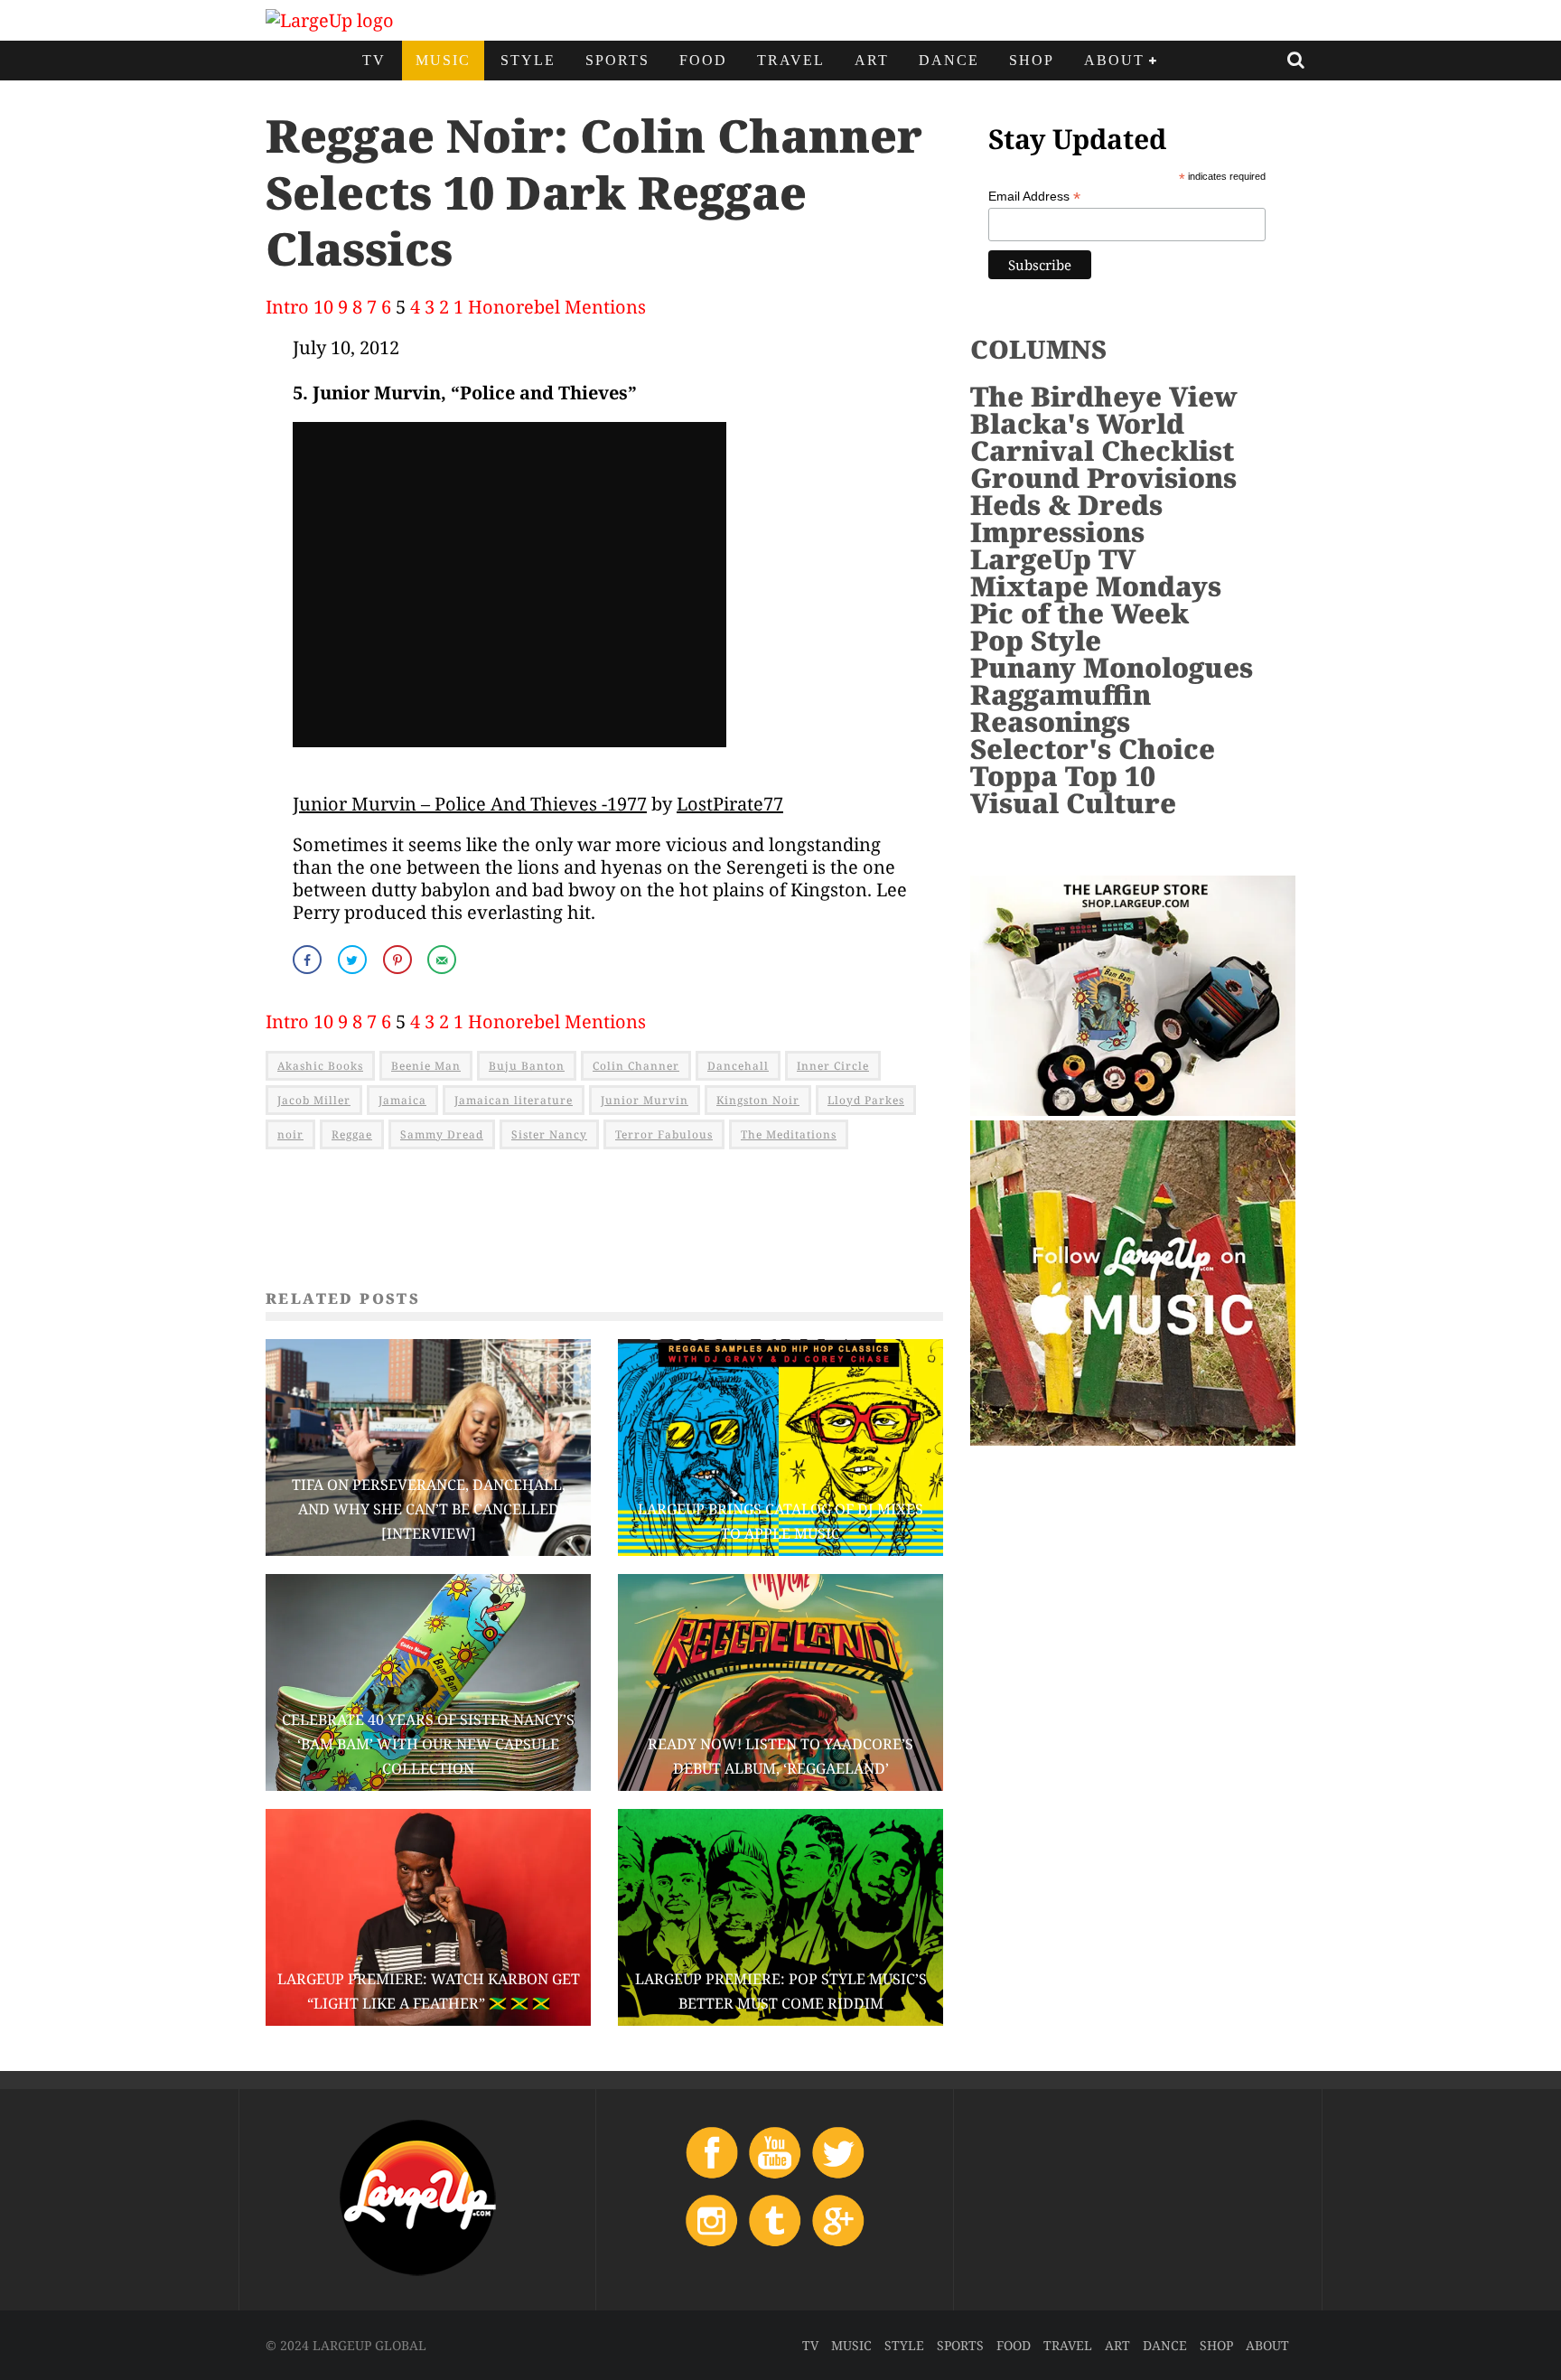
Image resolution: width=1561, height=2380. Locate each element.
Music (443, 60)
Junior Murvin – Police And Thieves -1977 (470, 804)
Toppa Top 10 (1063, 776)
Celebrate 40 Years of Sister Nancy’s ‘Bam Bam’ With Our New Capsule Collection (428, 1744)
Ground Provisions (1103, 478)
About (1114, 60)
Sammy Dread (442, 1134)
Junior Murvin (645, 1100)
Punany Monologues (1112, 667)
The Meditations (789, 1134)
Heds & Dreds (1066, 505)
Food (703, 60)
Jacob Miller (314, 1100)
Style (528, 60)
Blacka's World (1077, 423)
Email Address (1034, 197)
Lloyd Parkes (866, 1100)
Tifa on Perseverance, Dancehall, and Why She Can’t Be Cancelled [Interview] (429, 1509)
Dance (949, 60)
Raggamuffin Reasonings (1061, 708)
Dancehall (738, 1066)
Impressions (1057, 532)
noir (290, 1134)
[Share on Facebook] (309, 960)
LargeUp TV (1053, 559)
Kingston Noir (758, 1100)
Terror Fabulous (664, 1134)
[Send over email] (444, 960)
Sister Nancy (549, 1134)
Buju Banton (527, 1066)
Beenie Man (426, 1066)
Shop (1032, 60)
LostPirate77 (730, 804)
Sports (617, 60)
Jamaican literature (514, 1100)
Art (872, 60)
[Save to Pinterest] (399, 960)
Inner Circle (833, 1066)
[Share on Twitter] (354, 960)
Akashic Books (320, 1066)
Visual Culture (1073, 803)
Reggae (352, 1134)
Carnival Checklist (1102, 450)
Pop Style (1036, 640)
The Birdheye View (1104, 396)
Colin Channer (636, 1066)
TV (374, 60)
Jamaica (402, 1100)
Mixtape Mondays (1096, 586)
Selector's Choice (1093, 749)
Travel (791, 60)
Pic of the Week (1080, 613)
